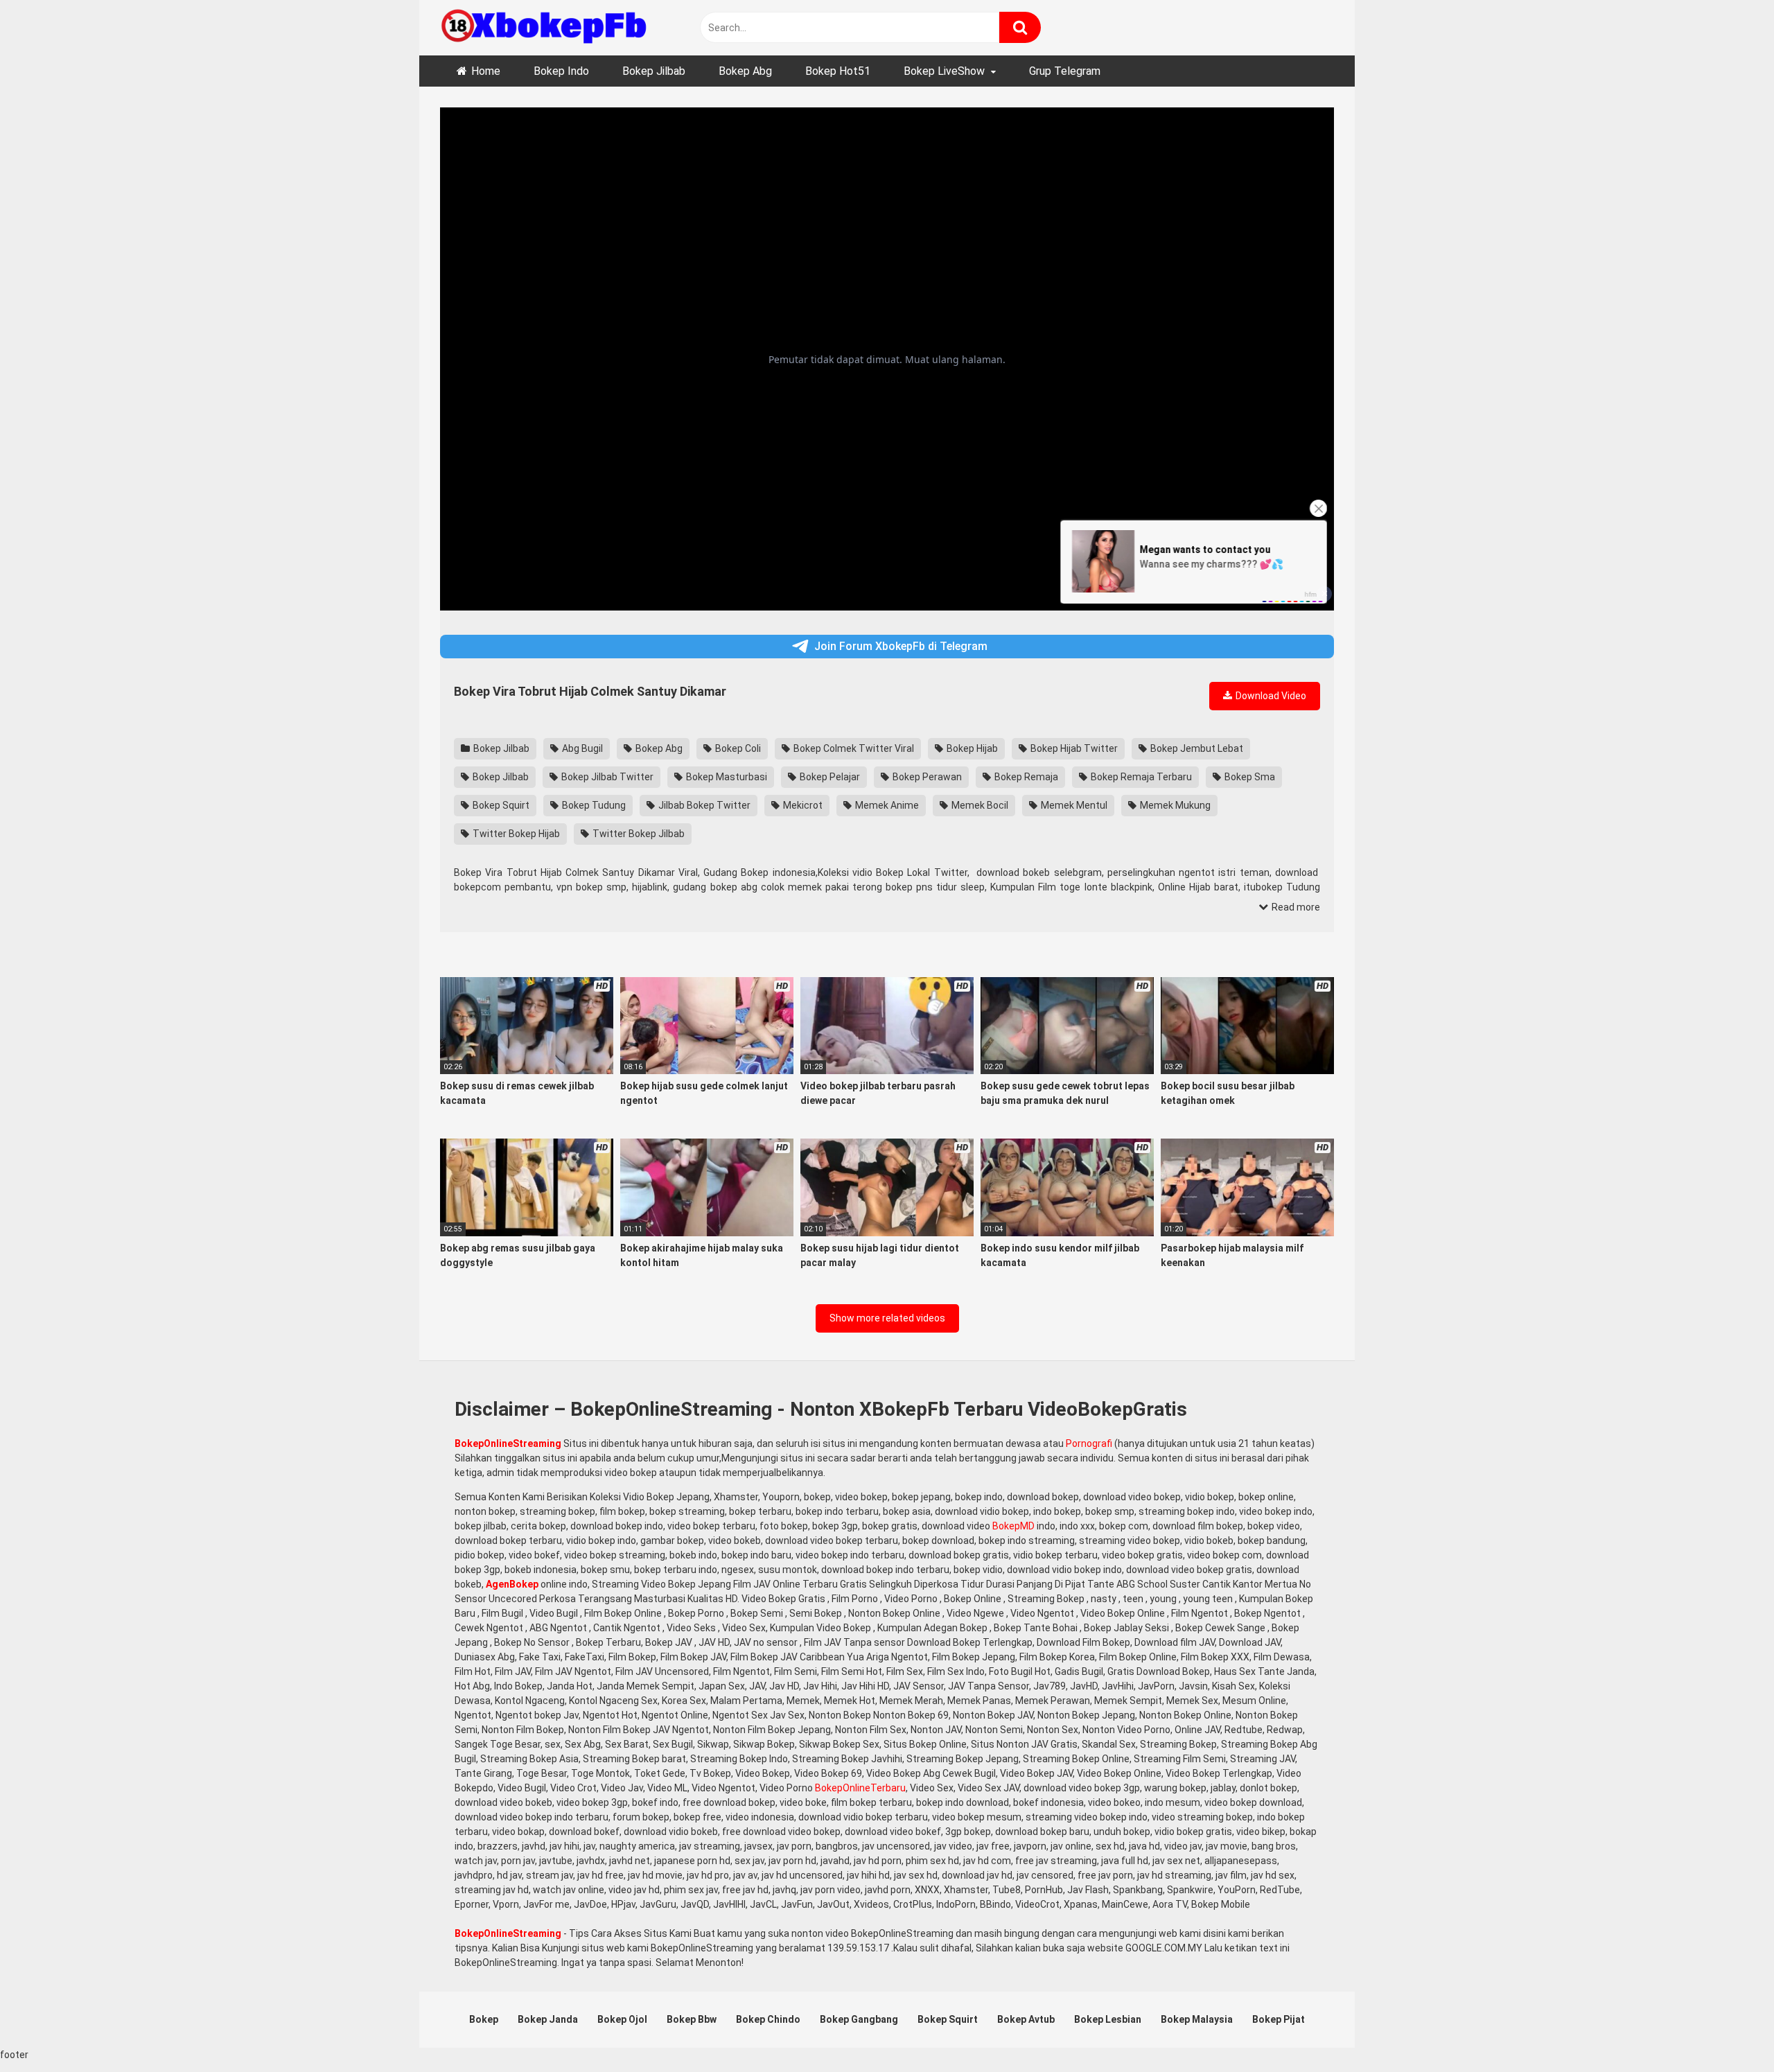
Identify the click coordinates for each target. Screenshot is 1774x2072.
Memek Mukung (1174, 805)
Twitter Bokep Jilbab (638, 834)
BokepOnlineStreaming (508, 1443)
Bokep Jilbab (654, 71)
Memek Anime (886, 805)
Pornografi (1089, 1443)
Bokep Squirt (500, 805)
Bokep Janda (548, 2019)
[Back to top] (1728, 2030)
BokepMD (1013, 1526)
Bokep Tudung (593, 805)
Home (486, 71)
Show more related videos (887, 1318)
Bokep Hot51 (838, 71)
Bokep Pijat (1279, 2019)
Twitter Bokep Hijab (515, 834)
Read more (1295, 907)
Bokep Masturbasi (726, 777)
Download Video (1270, 696)
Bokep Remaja (1025, 777)
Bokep (484, 2019)
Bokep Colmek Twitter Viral (853, 748)
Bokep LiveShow (944, 71)
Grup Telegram (1065, 71)
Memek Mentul (1073, 805)
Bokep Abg (745, 71)
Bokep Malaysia (1197, 2019)
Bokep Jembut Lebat (1196, 748)
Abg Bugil (581, 748)
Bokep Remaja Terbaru (1140, 777)
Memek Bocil (979, 805)
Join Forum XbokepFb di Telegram (901, 646)
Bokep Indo (561, 71)
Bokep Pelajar (829, 777)
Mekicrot (802, 805)
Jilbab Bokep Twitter (703, 805)
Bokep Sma (1249, 777)
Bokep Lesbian (1108, 2019)
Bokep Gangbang (859, 2019)
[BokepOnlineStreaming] (544, 28)
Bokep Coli (737, 748)
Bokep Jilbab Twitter (606, 777)
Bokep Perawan (926, 777)
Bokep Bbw (692, 2019)
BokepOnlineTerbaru (860, 1788)
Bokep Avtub (1026, 2019)
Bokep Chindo (768, 2019)
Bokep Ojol (622, 2019)
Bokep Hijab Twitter (1073, 748)
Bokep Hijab (971, 748)
